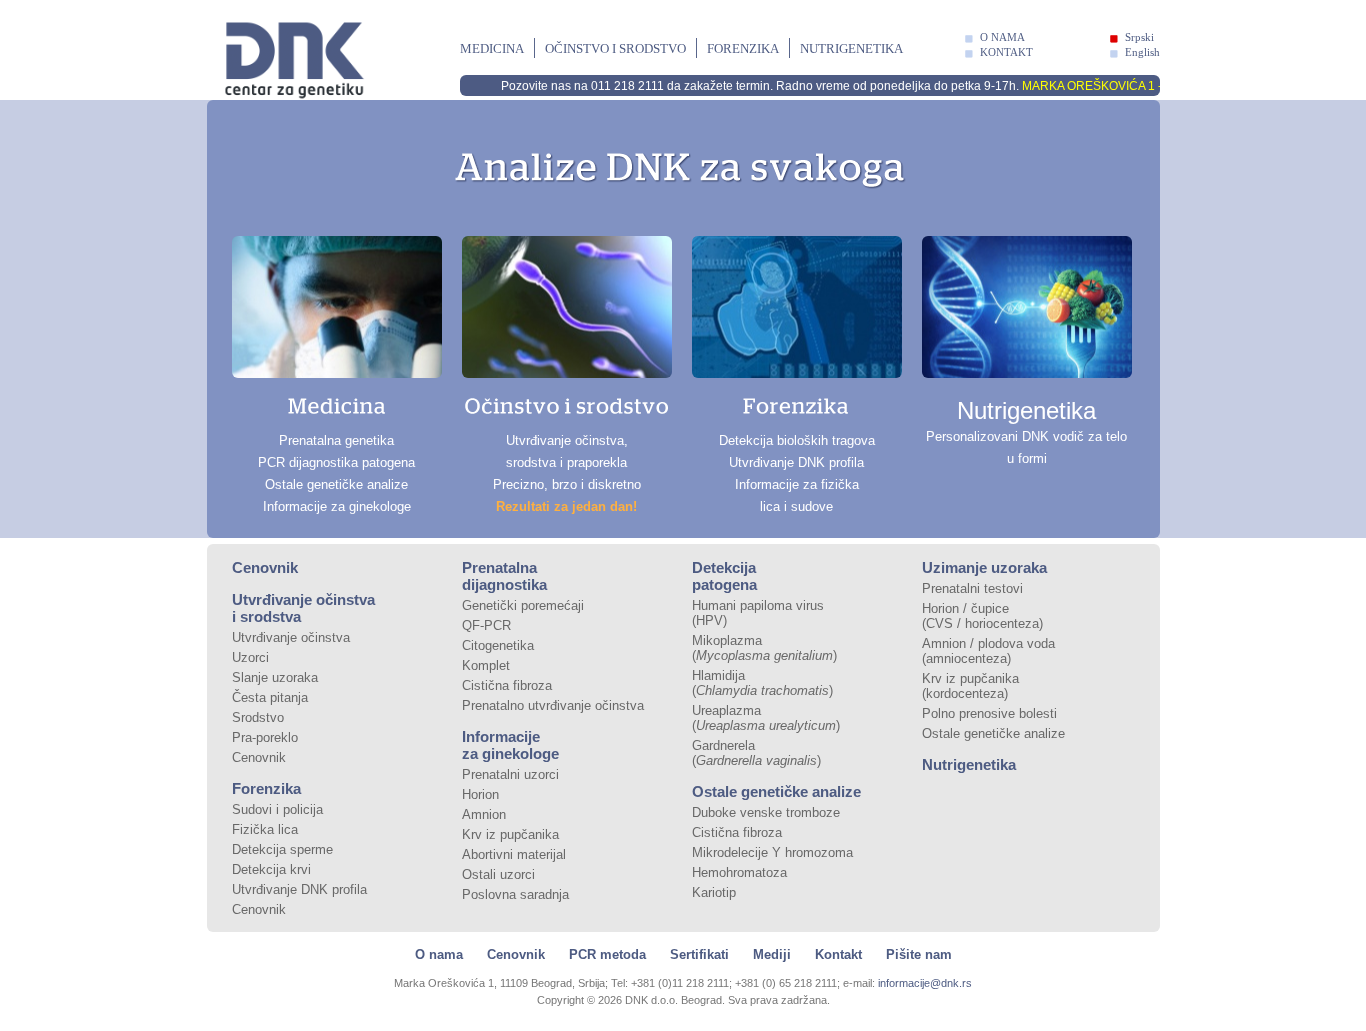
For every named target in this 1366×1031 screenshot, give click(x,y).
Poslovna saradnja (515, 894)
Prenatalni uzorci (510, 774)
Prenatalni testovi (972, 588)
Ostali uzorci (498, 874)
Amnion (484, 814)
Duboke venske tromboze (766, 812)
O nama (439, 954)
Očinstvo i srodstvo (615, 48)
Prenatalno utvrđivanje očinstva (553, 705)
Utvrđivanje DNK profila (299, 889)
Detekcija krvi (271, 869)
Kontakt (838, 954)
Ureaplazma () (766, 718)
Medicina (492, 48)
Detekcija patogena (724, 576)
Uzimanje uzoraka (984, 567)
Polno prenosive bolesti (989, 713)
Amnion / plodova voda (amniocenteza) (988, 651)
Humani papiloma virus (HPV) (758, 613)
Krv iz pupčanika (510, 834)
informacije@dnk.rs (925, 983)
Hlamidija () (762, 683)
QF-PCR (486, 625)
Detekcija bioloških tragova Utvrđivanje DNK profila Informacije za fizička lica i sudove (797, 473)
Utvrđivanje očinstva (291, 637)
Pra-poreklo (265, 737)
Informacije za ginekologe (510, 745)
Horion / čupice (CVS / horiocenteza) (982, 616)
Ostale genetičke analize (776, 791)
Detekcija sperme (282, 849)
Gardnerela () (756, 753)
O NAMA (1002, 37)
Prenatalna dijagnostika (504, 576)
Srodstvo (258, 717)
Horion (480, 794)
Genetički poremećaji (523, 605)
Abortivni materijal (514, 854)
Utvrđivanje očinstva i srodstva (303, 608)
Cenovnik (265, 567)
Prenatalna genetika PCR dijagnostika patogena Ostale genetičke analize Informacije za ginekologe (336, 473)
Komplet (486, 665)
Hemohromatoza (739, 872)
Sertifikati (699, 954)
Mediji (772, 954)
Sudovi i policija (277, 809)
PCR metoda (607, 954)
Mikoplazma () (764, 648)
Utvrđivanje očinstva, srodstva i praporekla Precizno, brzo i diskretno (567, 473)
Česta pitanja (270, 697)
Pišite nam (919, 954)
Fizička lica (265, 829)
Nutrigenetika (851, 48)
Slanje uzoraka (275, 677)
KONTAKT (1006, 52)
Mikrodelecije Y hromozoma (772, 852)
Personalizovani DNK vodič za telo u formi (1026, 431)
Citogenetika (498, 645)
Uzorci (250, 657)
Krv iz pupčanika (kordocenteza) (970, 686)
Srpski (1139, 37)
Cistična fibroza (507, 685)
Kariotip (714, 892)
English (1142, 52)
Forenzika (743, 48)
